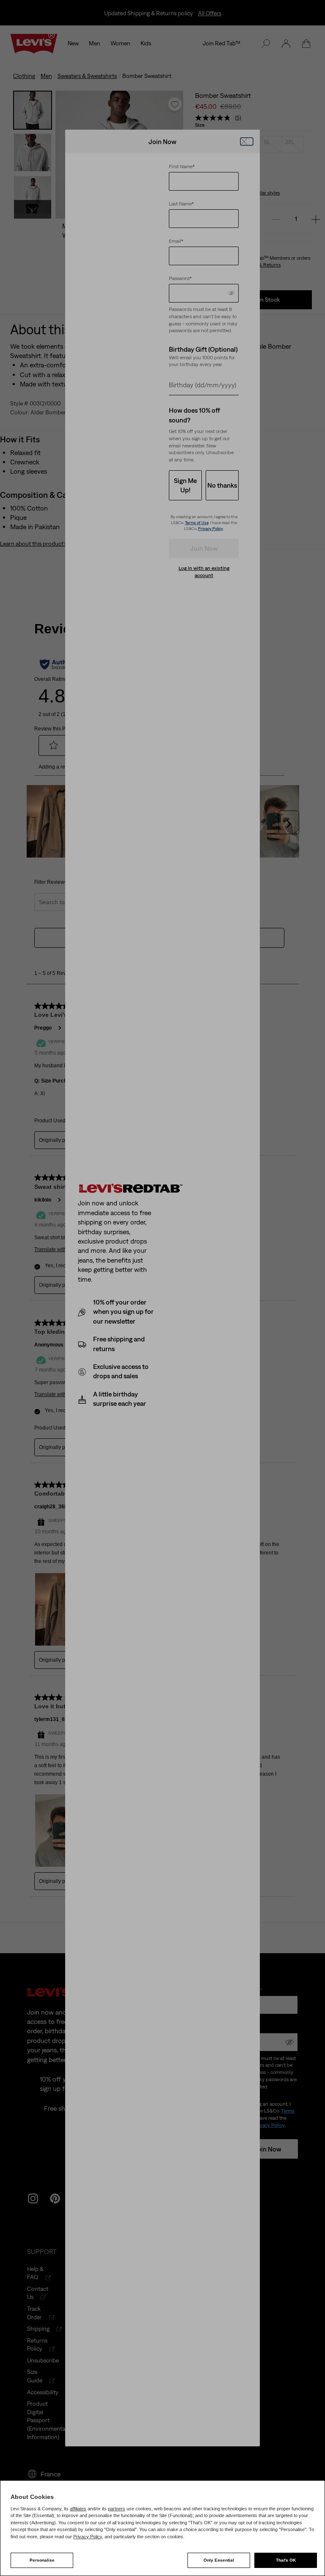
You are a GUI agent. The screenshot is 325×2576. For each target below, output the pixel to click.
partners (117, 2509)
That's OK (286, 2560)
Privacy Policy (88, 2537)
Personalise (42, 2560)
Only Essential (219, 2560)
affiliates (78, 2509)
